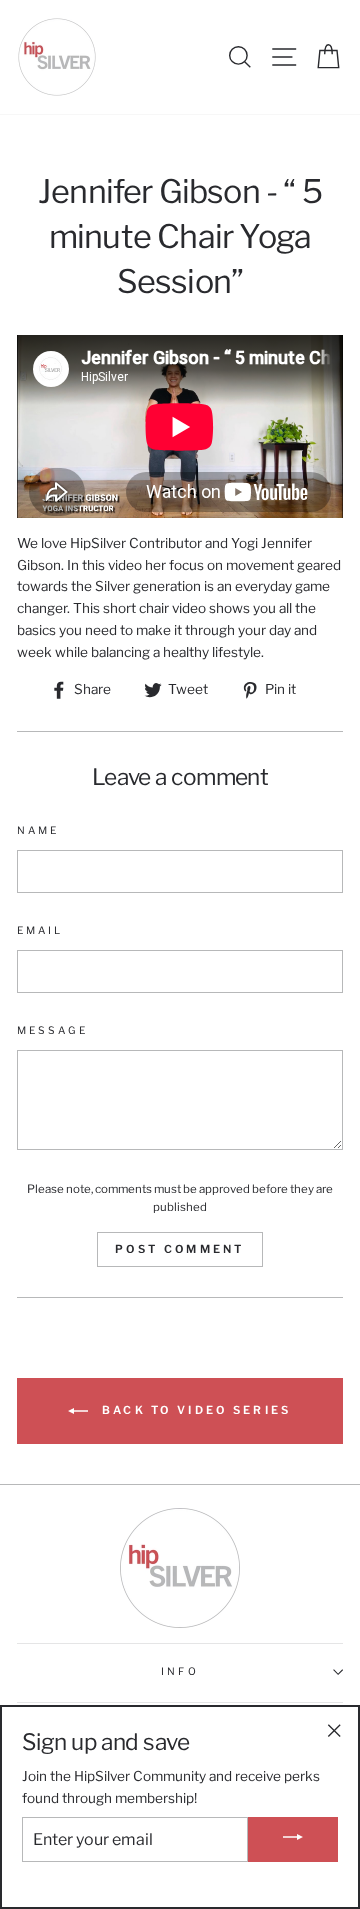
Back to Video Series (193, 1410)
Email (40, 930)
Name (38, 830)
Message (52, 1030)
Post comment (180, 1249)
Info (179, 1671)
